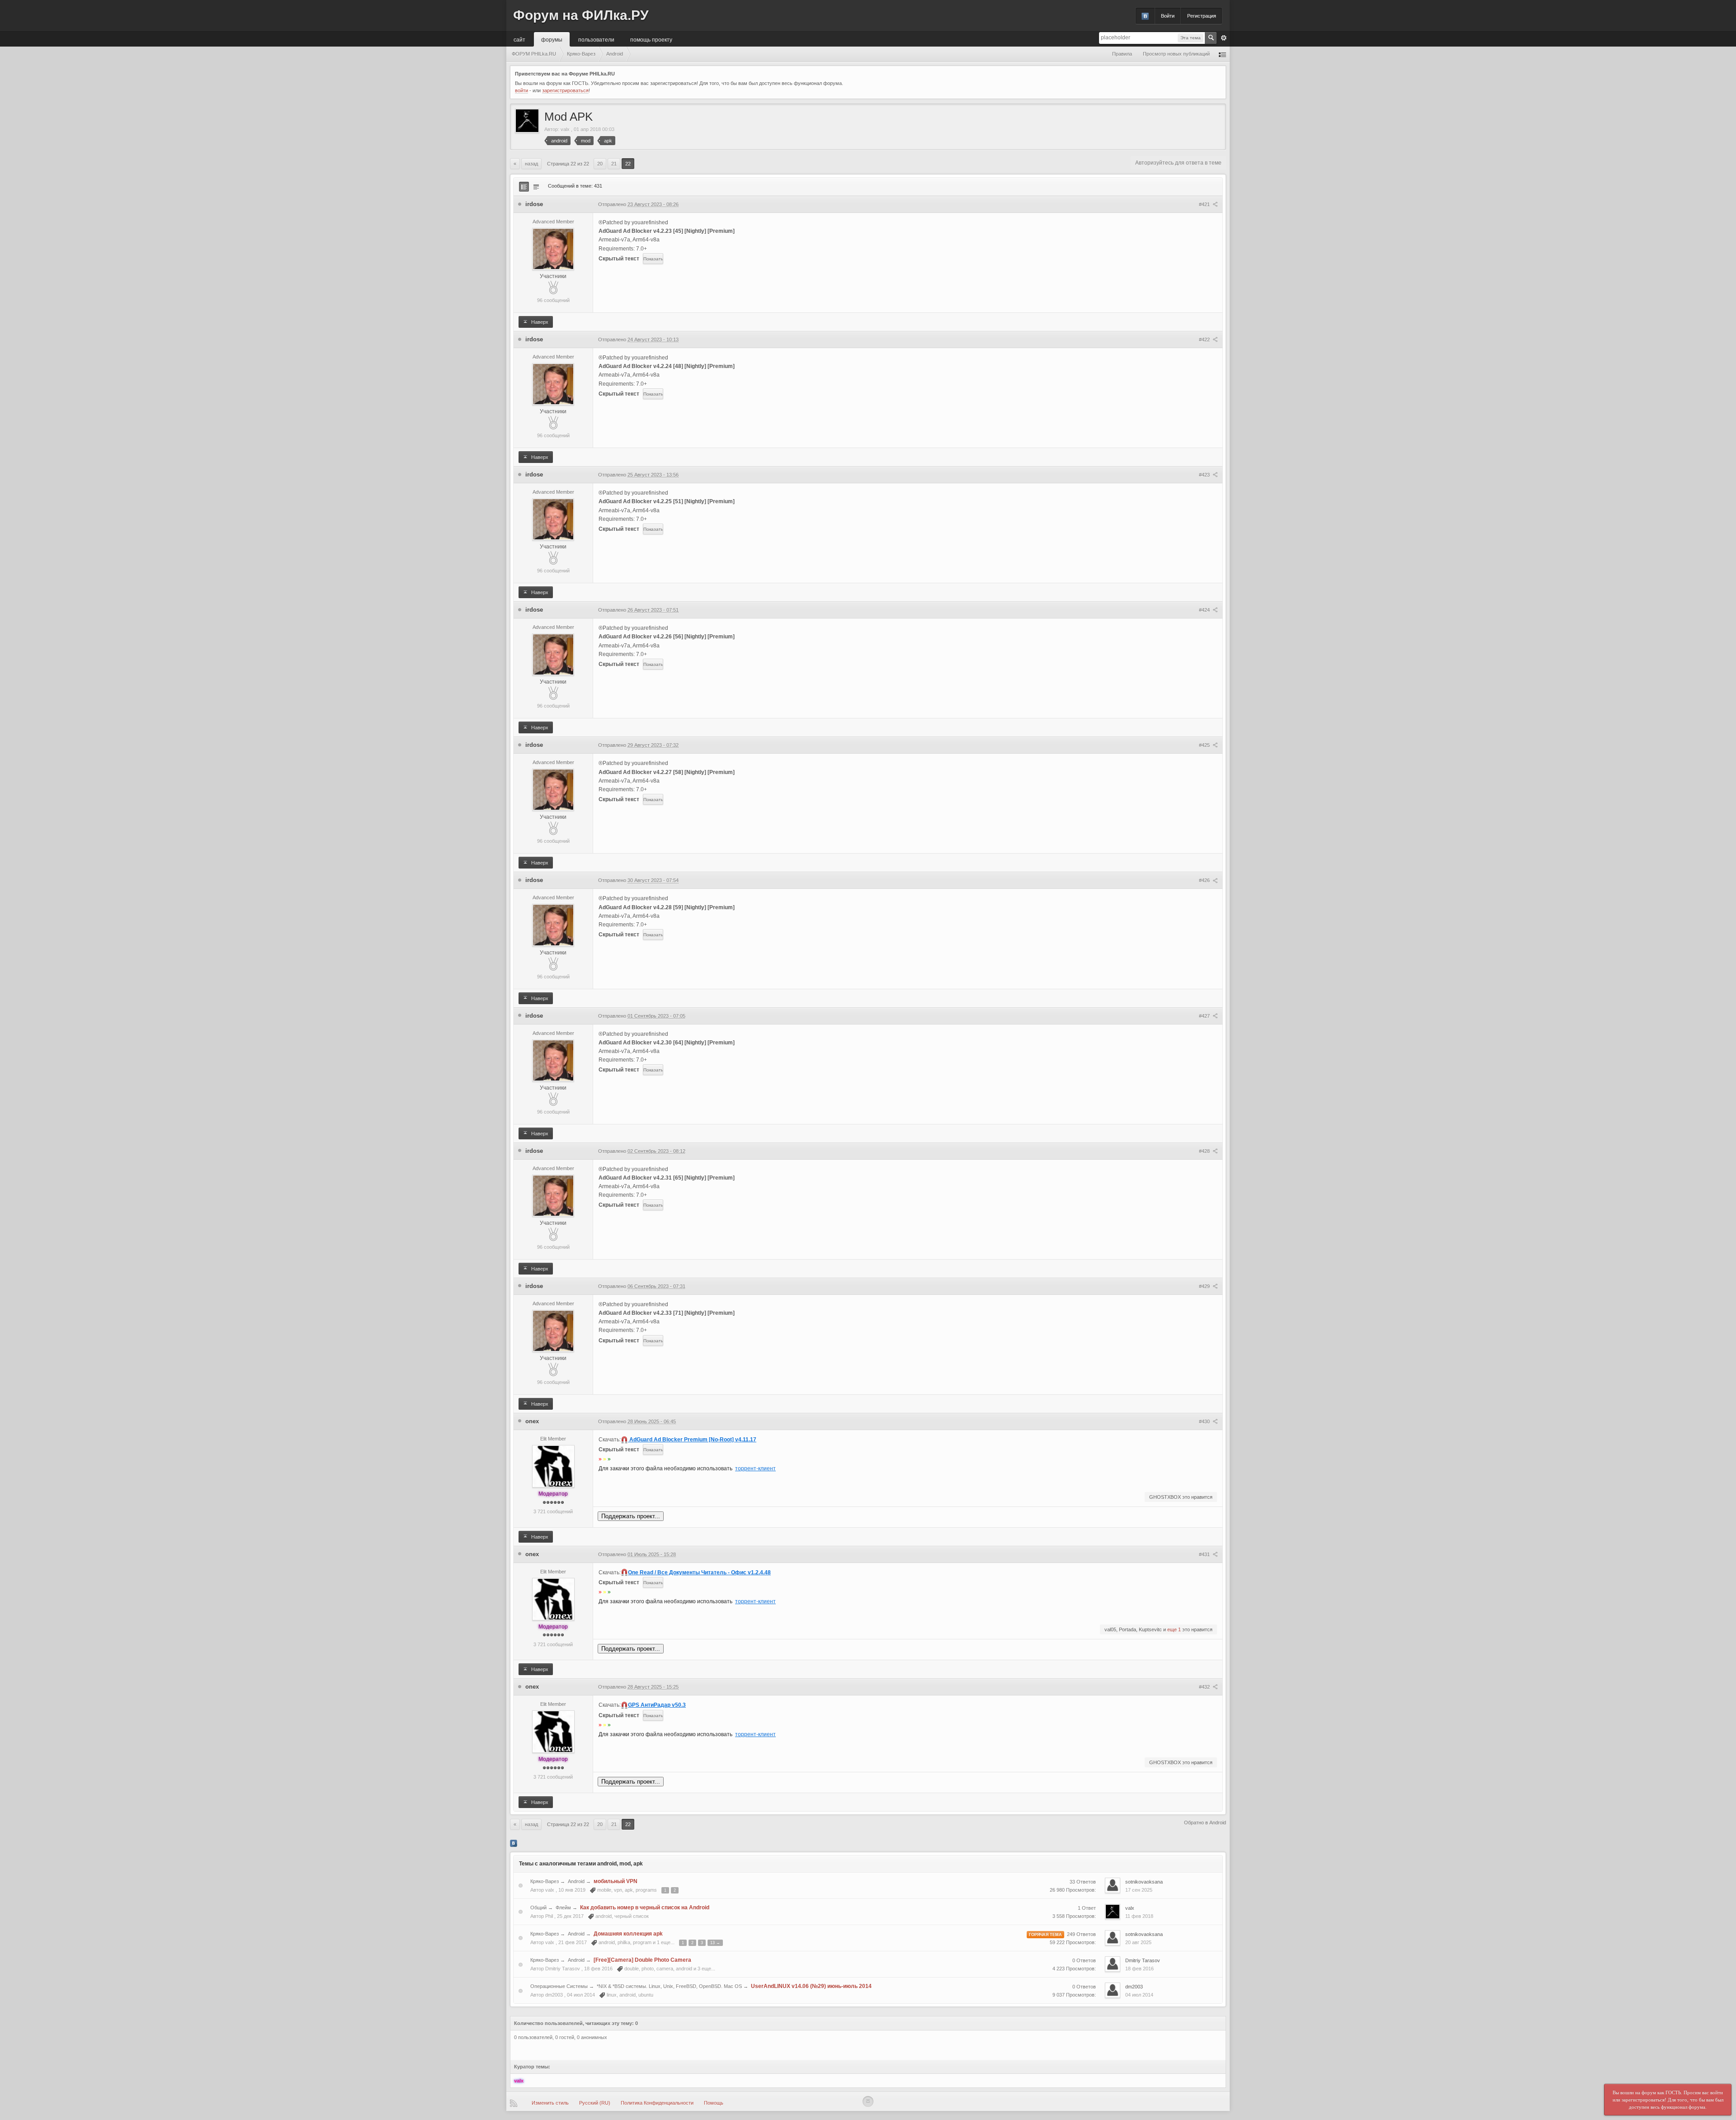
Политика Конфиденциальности (657, 2103)
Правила (1122, 54)
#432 (1205, 1687)
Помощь (714, 2103)
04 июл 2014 (1139, 1995)
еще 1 (1174, 1629)
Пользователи (596, 39)
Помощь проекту (651, 39)
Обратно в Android (1205, 1823)
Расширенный (1224, 38)
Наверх (539, 322)
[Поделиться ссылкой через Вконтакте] (514, 1843)
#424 (1205, 610)
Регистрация (1202, 16)
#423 (1205, 475)
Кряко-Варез (545, 1881)
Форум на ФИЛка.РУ (581, 15)
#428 (1205, 1151)
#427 (1205, 1016)
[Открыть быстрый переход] (1222, 54)
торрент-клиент (755, 1468)
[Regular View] (524, 187)
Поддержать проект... (631, 1516)
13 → (715, 1943)
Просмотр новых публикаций (1176, 54)
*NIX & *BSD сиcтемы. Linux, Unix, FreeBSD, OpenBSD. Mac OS (669, 1986)
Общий (538, 1908)
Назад (531, 164)
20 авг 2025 (1138, 1942)
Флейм (563, 1908)
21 (614, 164)
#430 (1205, 1421)
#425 (1205, 745)
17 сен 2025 (1139, 1890)
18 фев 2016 (1139, 1969)
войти (521, 90)
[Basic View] (536, 187)
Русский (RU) (595, 2103)
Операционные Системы (559, 1986)
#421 (1205, 204)
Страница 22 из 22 (568, 164)
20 (600, 164)
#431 (1205, 1554)
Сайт (519, 39)
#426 (1205, 880)
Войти (1168, 16)
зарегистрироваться (565, 90)
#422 (1205, 340)
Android (576, 1881)
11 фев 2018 (1139, 1916)
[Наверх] (868, 2101)
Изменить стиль (550, 2103)
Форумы (552, 39)
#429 (1205, 1286)
